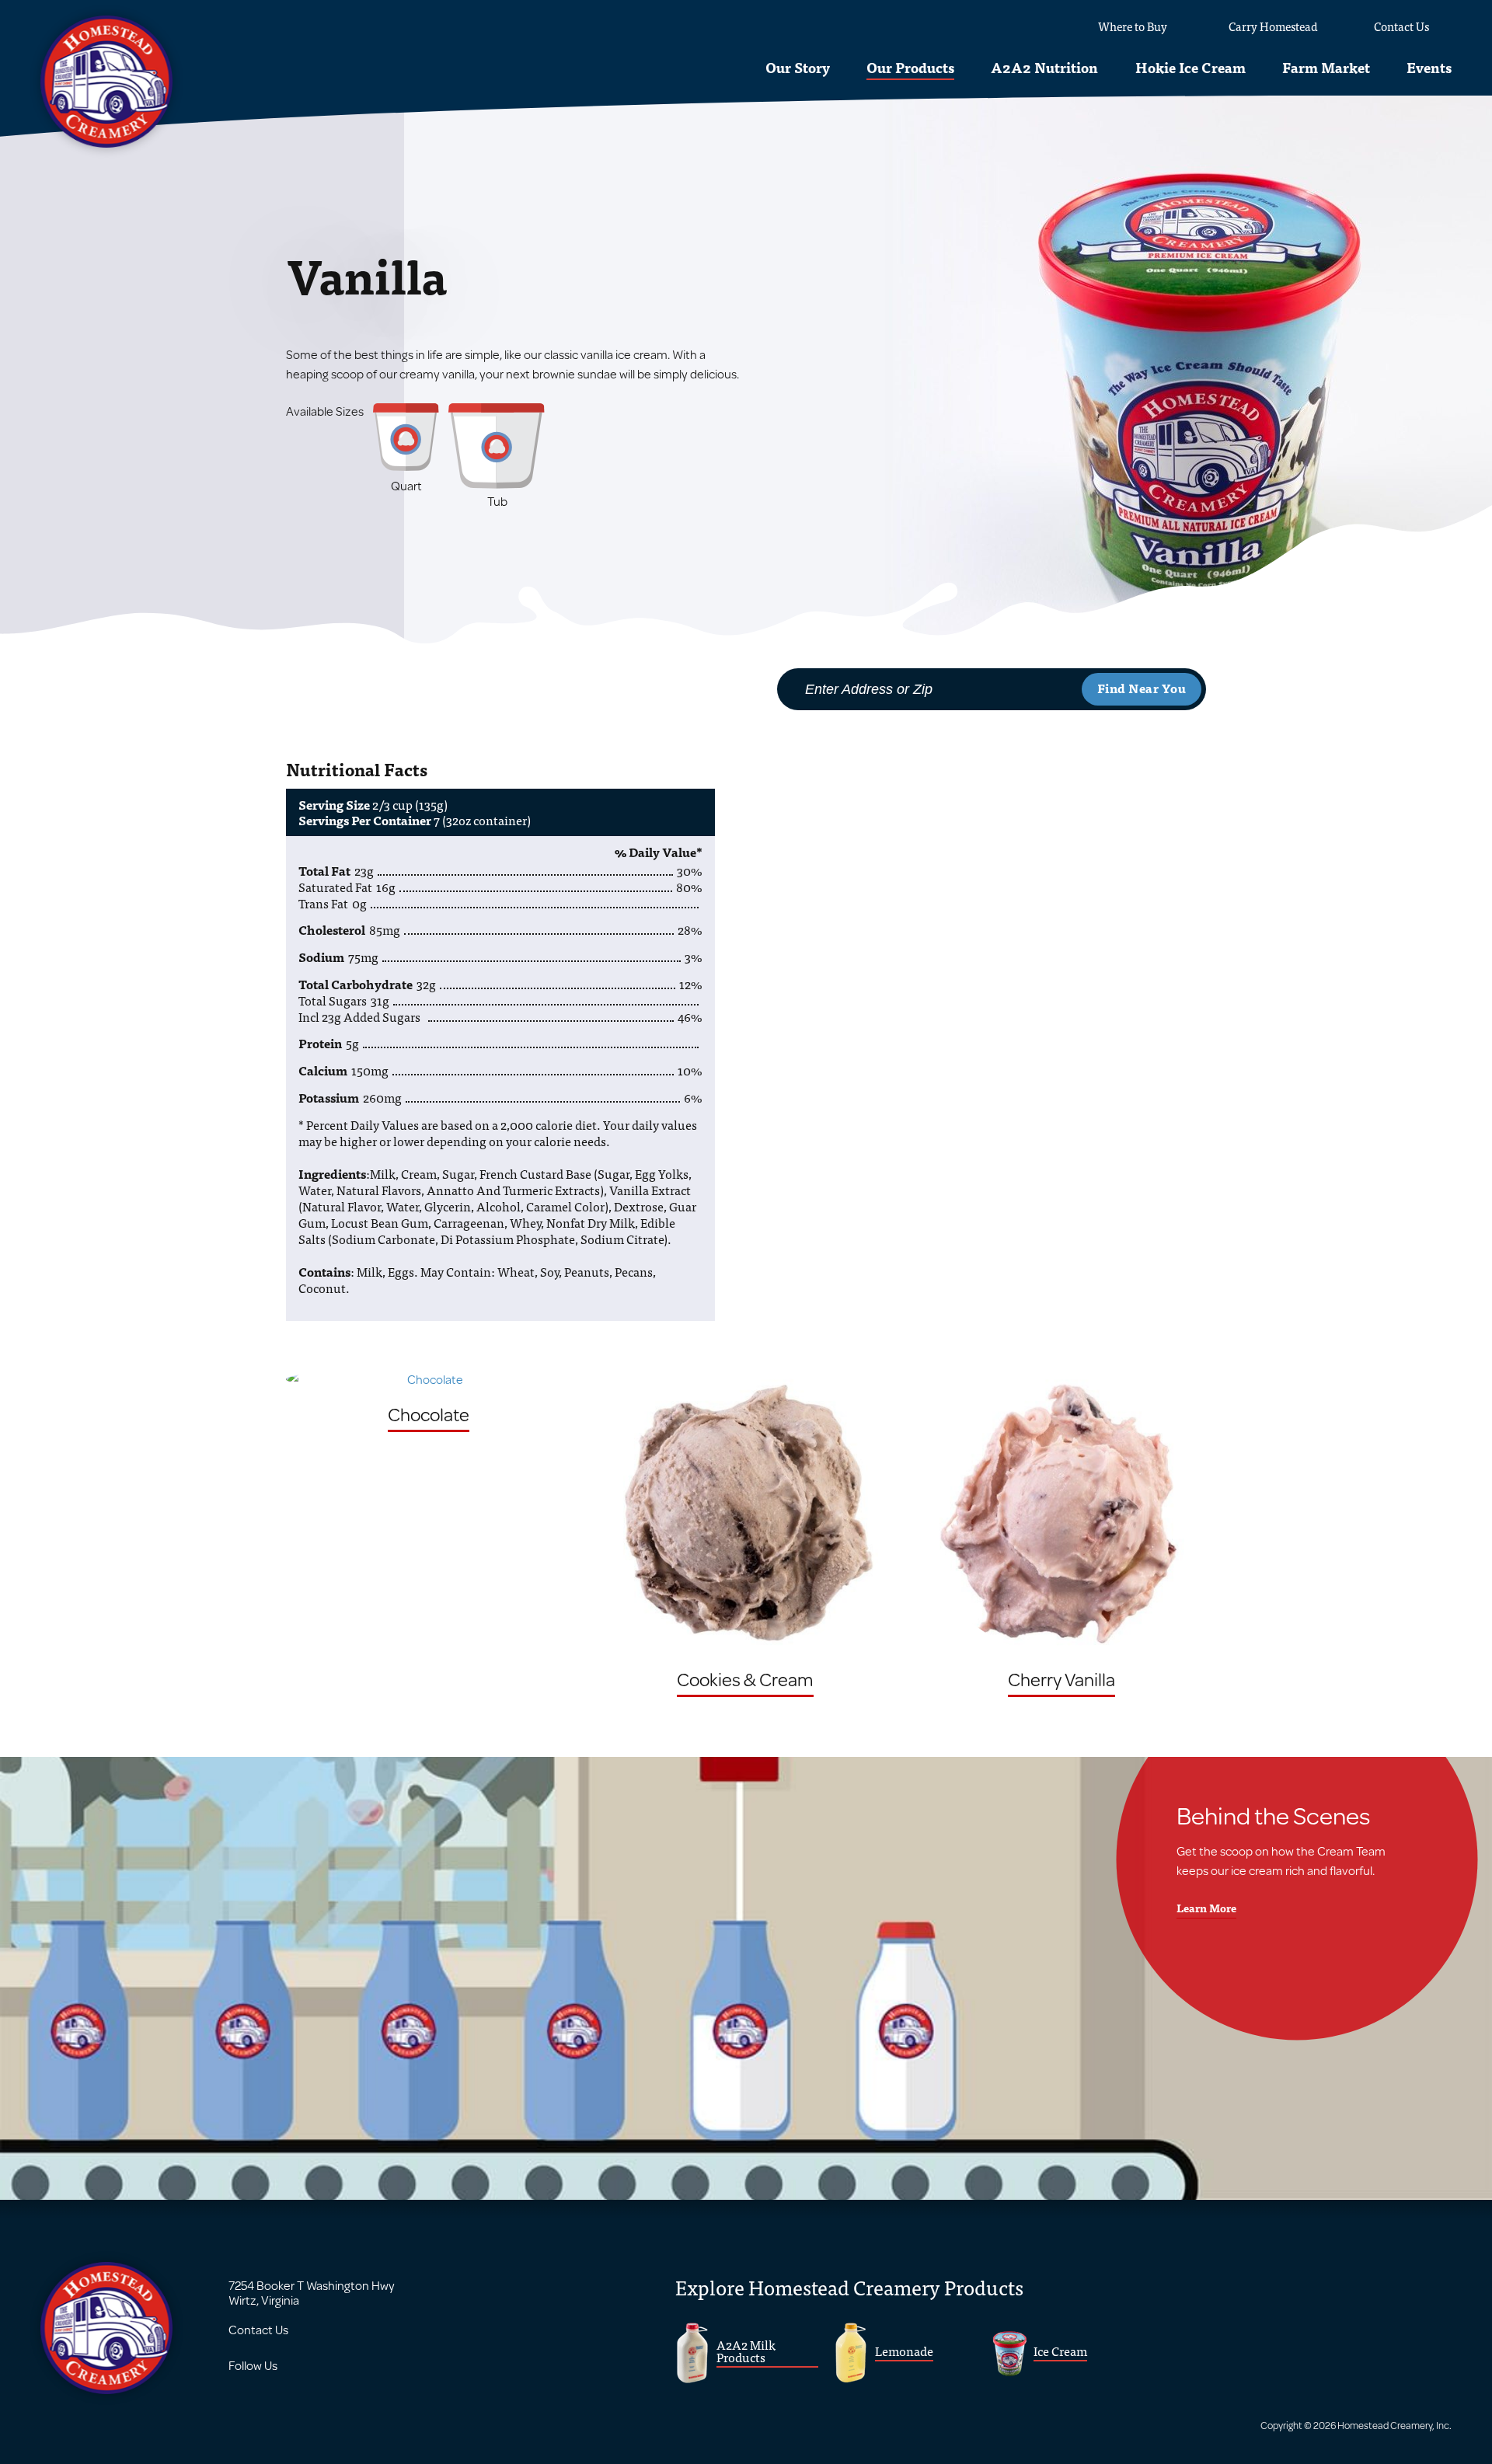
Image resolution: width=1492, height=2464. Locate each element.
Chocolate (429, 1414)
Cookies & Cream (745, 1679)
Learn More (1206, 1908)
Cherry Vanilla (1061, 1679)
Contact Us (258, 2329)
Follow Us (253, 2365)
